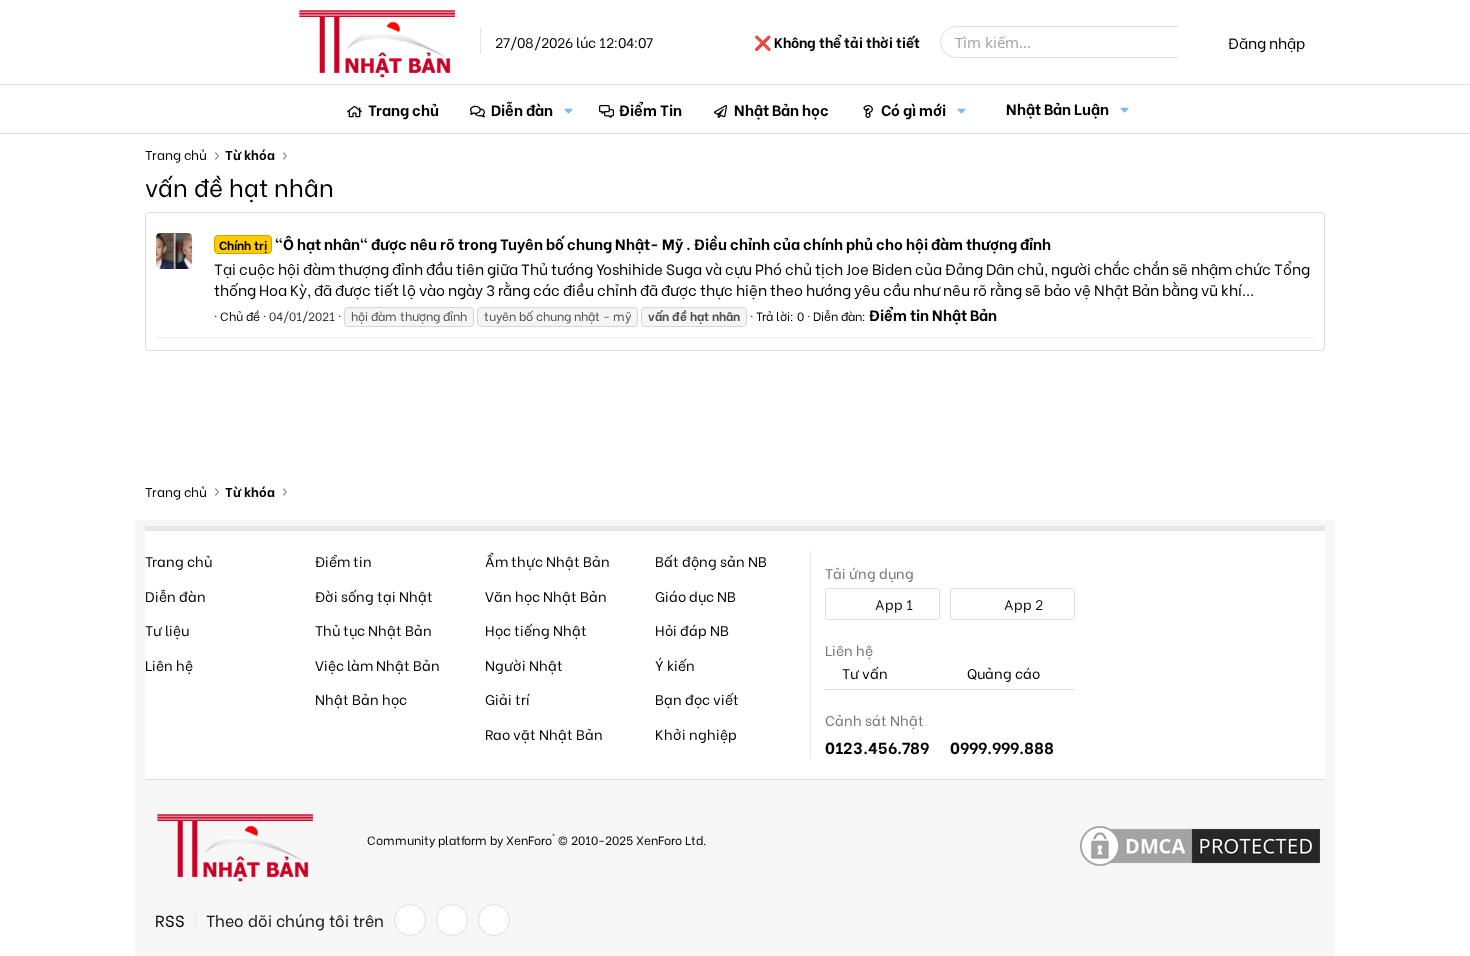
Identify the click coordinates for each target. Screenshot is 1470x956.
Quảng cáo (1002, 673)
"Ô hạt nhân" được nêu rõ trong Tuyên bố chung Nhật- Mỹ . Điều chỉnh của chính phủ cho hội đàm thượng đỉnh (635, 243)
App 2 (1022, 603)
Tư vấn (863, 673)
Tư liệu (167, 629)
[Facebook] (410, 920)
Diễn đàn (522, 109)
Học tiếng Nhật (536, 629)
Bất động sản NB (711, 560)
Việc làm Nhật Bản (377, 664)
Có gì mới (913, 109)
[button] (569, 109)
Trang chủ (403, 109)
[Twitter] (452, 920)
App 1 (892, 603)
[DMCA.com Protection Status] (1200, 847)
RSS (170, 920)
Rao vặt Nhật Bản (544, 733)
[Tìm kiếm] (1192, 42)
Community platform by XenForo (536, 838)
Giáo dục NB (695, 595)
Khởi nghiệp (696, 733)
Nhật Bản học (781, 109)
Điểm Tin (650, 109)
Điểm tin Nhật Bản (933, 314)
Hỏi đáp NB (692, 629)
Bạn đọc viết (697, 698)
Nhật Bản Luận (1057, 108)
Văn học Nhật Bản (546, 595)
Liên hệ (169, 664)
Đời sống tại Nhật (374, 595)
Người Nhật (524, 664)
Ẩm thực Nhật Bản (547, 560)
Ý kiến (675, 664)
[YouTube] (494, 920)
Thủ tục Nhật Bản (373, 629)
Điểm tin (343, 560)
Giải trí (507, 698)
